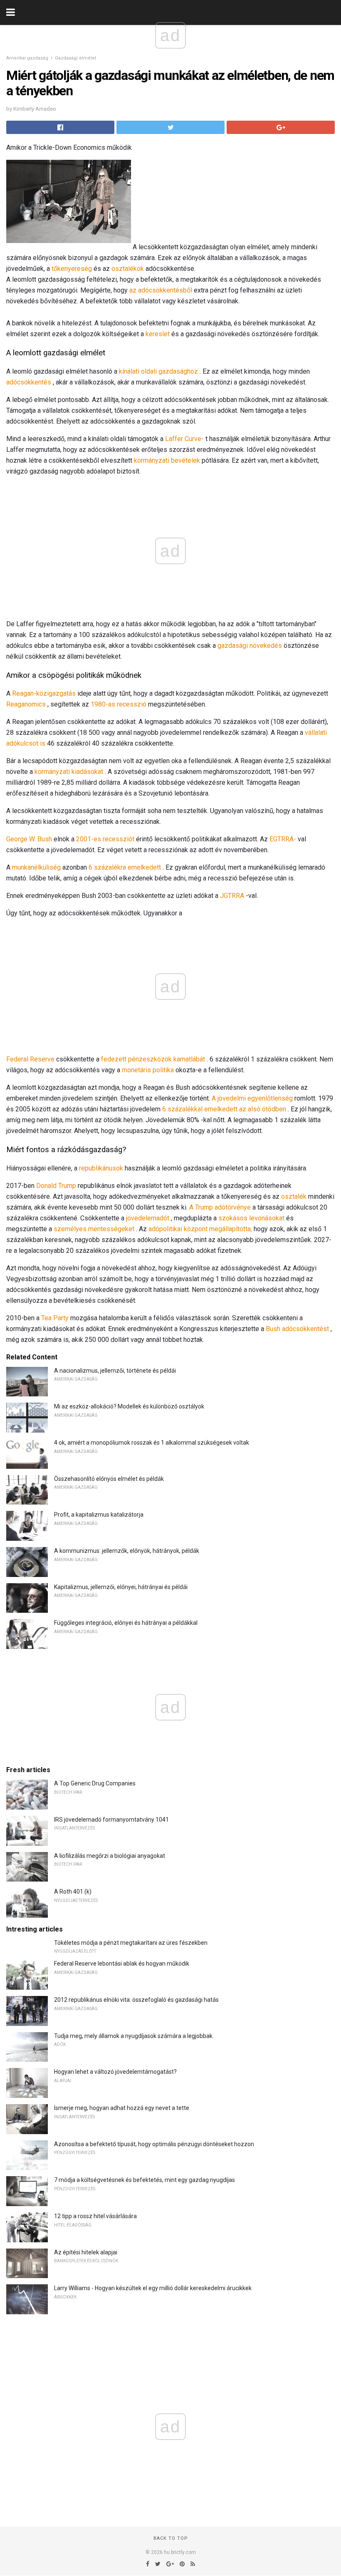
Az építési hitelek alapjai (86, 2252)
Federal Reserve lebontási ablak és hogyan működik (122, 1964)
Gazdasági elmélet (75, 58)
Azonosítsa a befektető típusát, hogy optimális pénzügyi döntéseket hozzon (154, 2144)
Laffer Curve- (184, 439)
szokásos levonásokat (251, 1218)
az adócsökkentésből (161, 290)
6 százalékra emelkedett (125, 867)
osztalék (294, 1196)
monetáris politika (148, 1070)
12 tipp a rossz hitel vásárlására (95, 2216)
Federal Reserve (30, 1059)
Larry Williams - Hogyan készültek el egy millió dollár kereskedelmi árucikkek (153, 2288)
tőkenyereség (72, 269)
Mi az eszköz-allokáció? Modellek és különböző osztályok (129, 1406)
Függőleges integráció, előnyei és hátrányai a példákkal (126, 1623)
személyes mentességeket (94, 1229)
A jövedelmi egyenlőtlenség (252, 1098)
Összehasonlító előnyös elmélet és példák (109, 1479)
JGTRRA (232, 896)
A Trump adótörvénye (220, 1207)
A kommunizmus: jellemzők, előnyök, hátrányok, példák (127, 1551)
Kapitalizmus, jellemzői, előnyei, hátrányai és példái (121, 1587)
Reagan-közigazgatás (44, 693)
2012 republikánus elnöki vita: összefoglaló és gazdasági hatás (136, 2000)
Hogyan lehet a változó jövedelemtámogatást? (115, 2072)
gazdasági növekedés (250, 646)
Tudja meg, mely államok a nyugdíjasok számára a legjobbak (133, 2036)
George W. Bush (29, 839)
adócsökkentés (29, 382)
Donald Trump (56, 1186)
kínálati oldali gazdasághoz (158, 371)
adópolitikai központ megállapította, (200, 1229)
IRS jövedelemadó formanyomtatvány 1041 (111, 1820)
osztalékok (128, 269)
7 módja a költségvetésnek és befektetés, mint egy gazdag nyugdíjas (145, 2180)
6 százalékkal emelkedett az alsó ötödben (224, 1109)
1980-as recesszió (119, 704)
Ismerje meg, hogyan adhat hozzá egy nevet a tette (122, 2108)
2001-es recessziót (105, 839)
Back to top (171, 2538)
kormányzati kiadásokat (69, 772)
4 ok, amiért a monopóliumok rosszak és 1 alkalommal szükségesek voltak (152, 1443)
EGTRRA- (283, 839)
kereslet (158, 334)
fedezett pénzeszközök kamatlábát (153, 1059)
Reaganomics (26, 704)
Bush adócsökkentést (297, 1329)
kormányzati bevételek (167, 460)
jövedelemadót (148, 1218)
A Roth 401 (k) (73, 1892)
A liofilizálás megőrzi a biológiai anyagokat (110, 1856)
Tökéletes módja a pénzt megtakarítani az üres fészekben (131, 1943)
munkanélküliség (36, 867)
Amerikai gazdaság (27, 58)
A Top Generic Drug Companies (95, 1783)
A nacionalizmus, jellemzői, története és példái (115, 1371)
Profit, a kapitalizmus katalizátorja (99, 1515)
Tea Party (55, 1318)
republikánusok (101, 1168)
